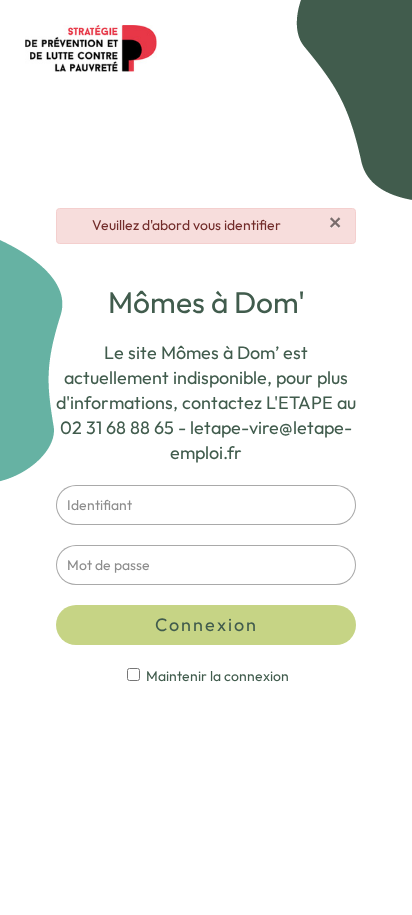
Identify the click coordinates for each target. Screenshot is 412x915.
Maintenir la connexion (216, 676)
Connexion (206, 624)
